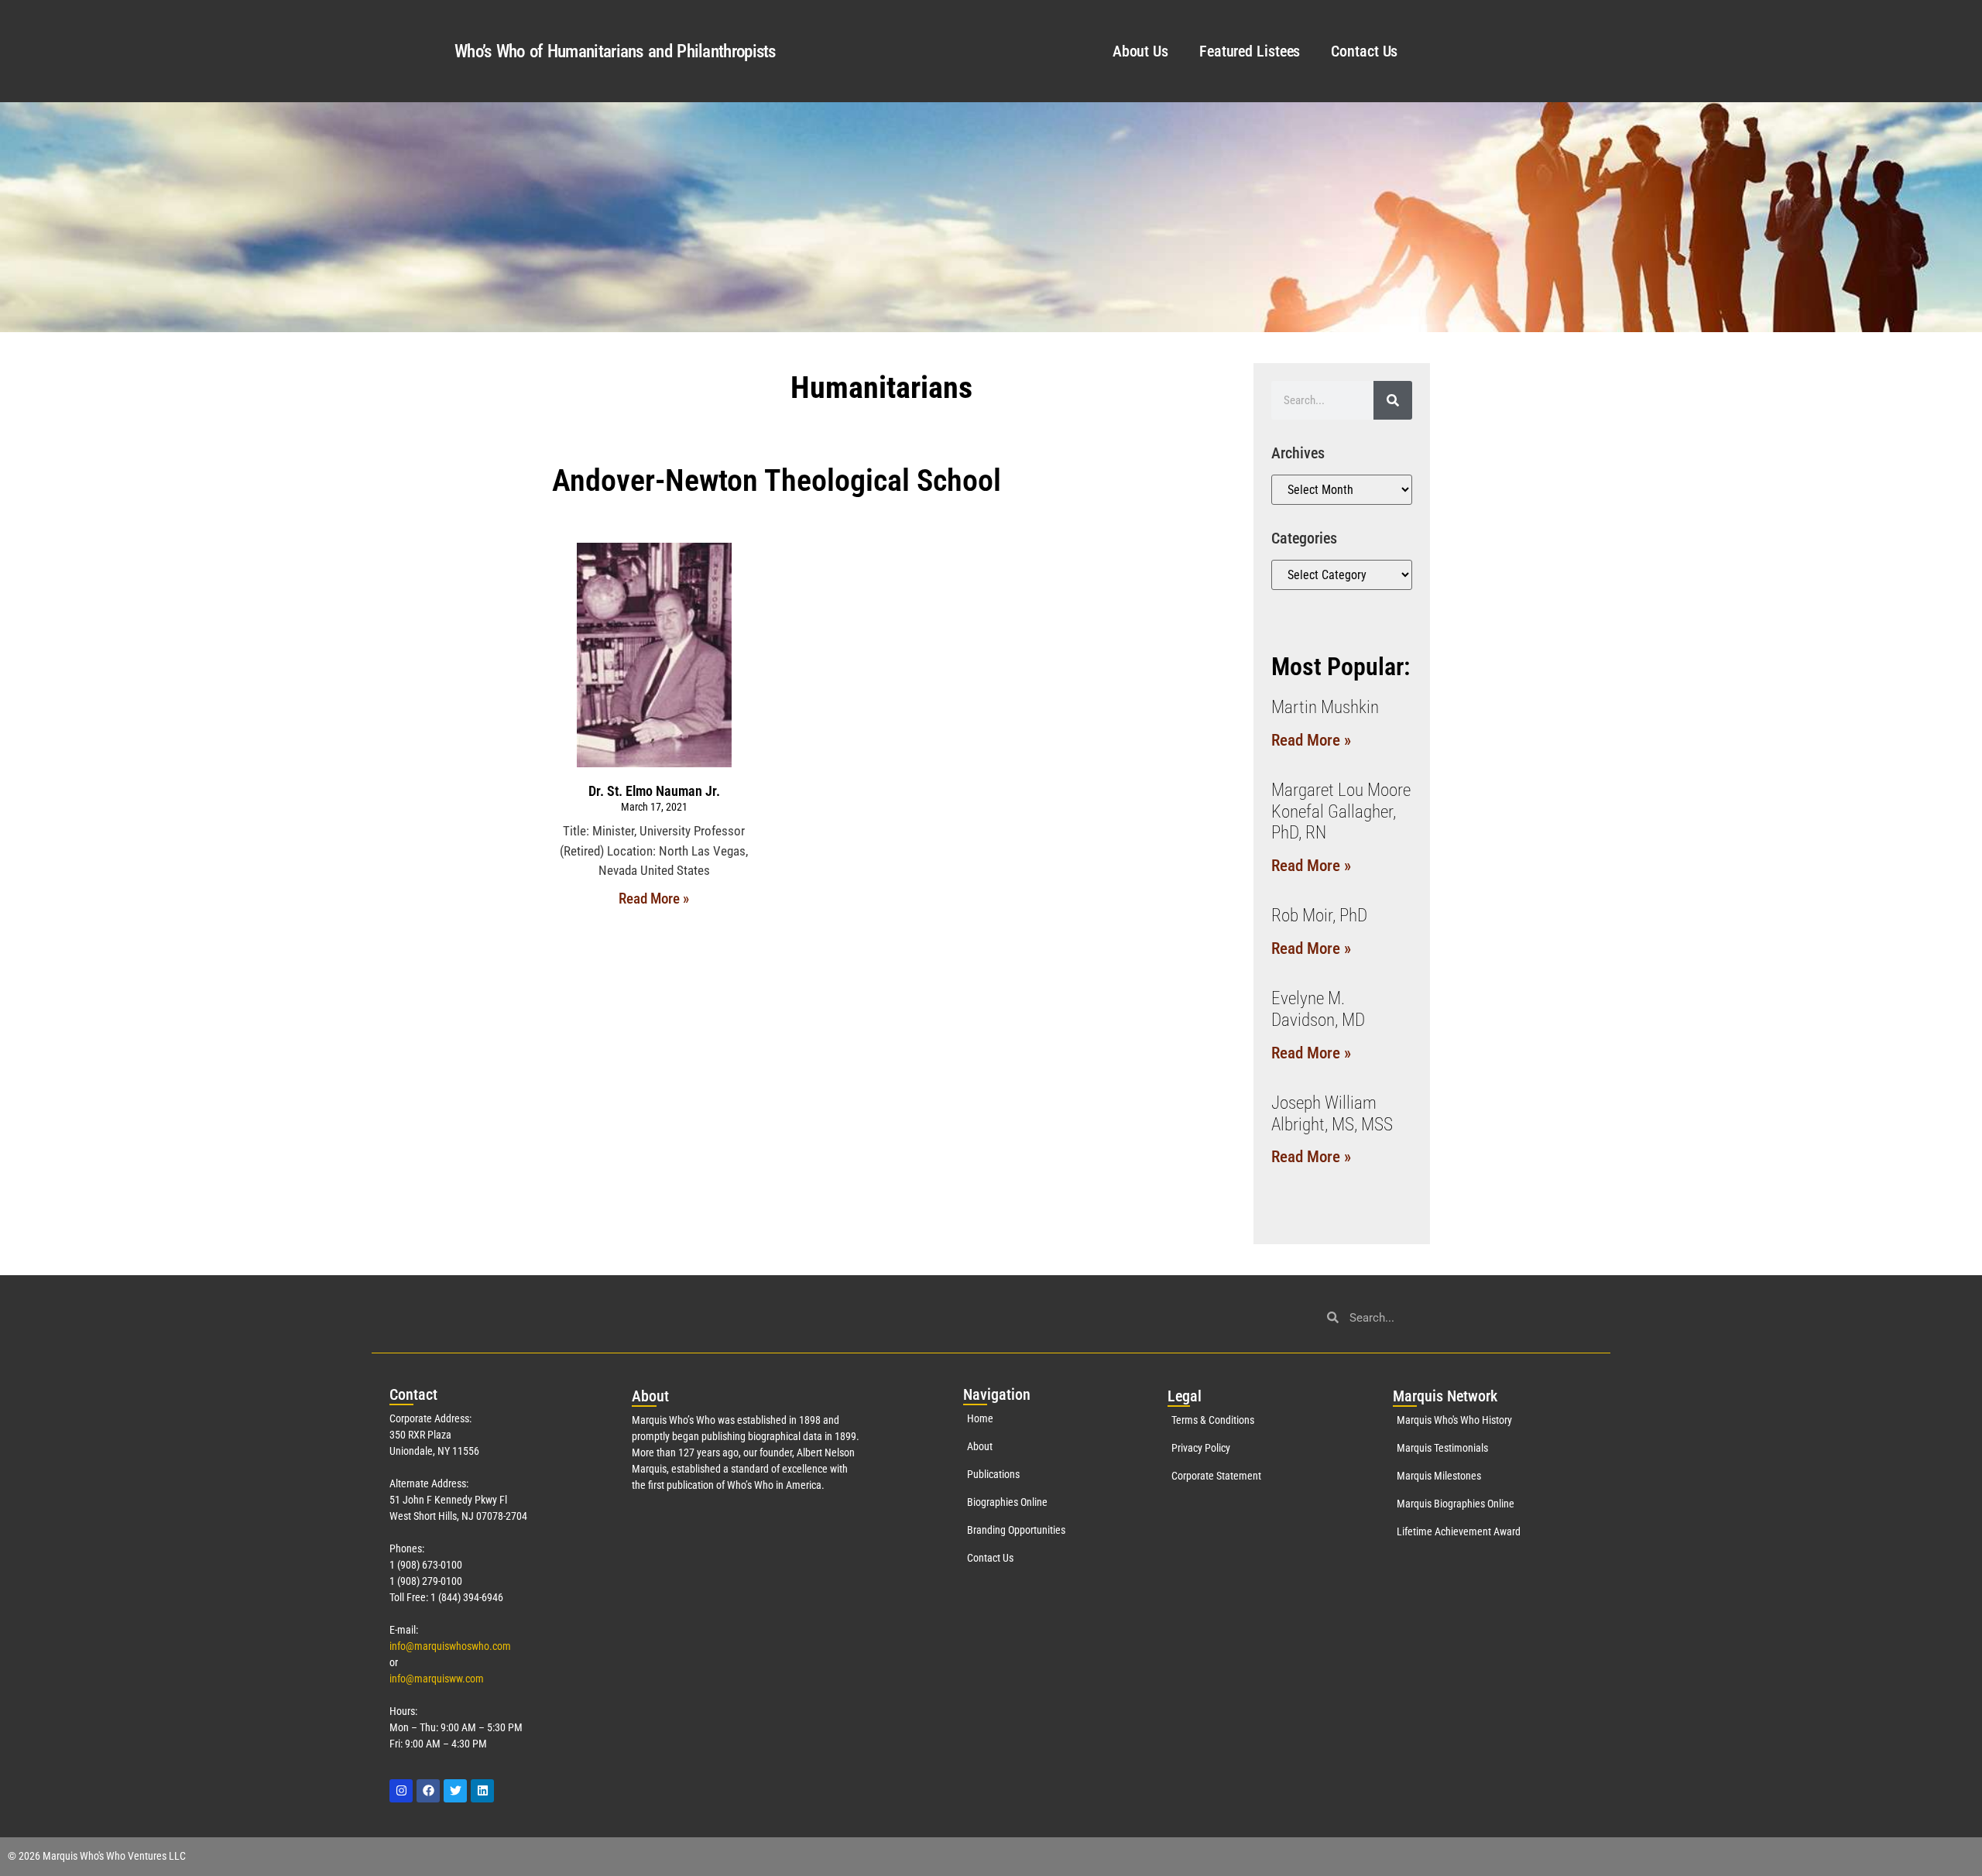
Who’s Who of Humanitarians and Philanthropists (615, 51)
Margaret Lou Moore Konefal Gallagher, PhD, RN (1341, 811)
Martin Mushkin (1325, 707)
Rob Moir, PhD (1319, 916)
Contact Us (1364, 51)
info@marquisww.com (437, 1679)
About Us (1140, 51)
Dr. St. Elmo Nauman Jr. (654, 791)
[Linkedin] (482, 1791)
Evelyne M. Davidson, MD (1318, 1009)
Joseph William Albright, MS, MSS (1332, 1114)
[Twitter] (455, 1791)
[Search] (1393, 400)
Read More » (654, 899)
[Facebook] (428, 1791)
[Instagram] (401, 1791)
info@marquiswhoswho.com (450, 1646)
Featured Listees (1250, 51)
